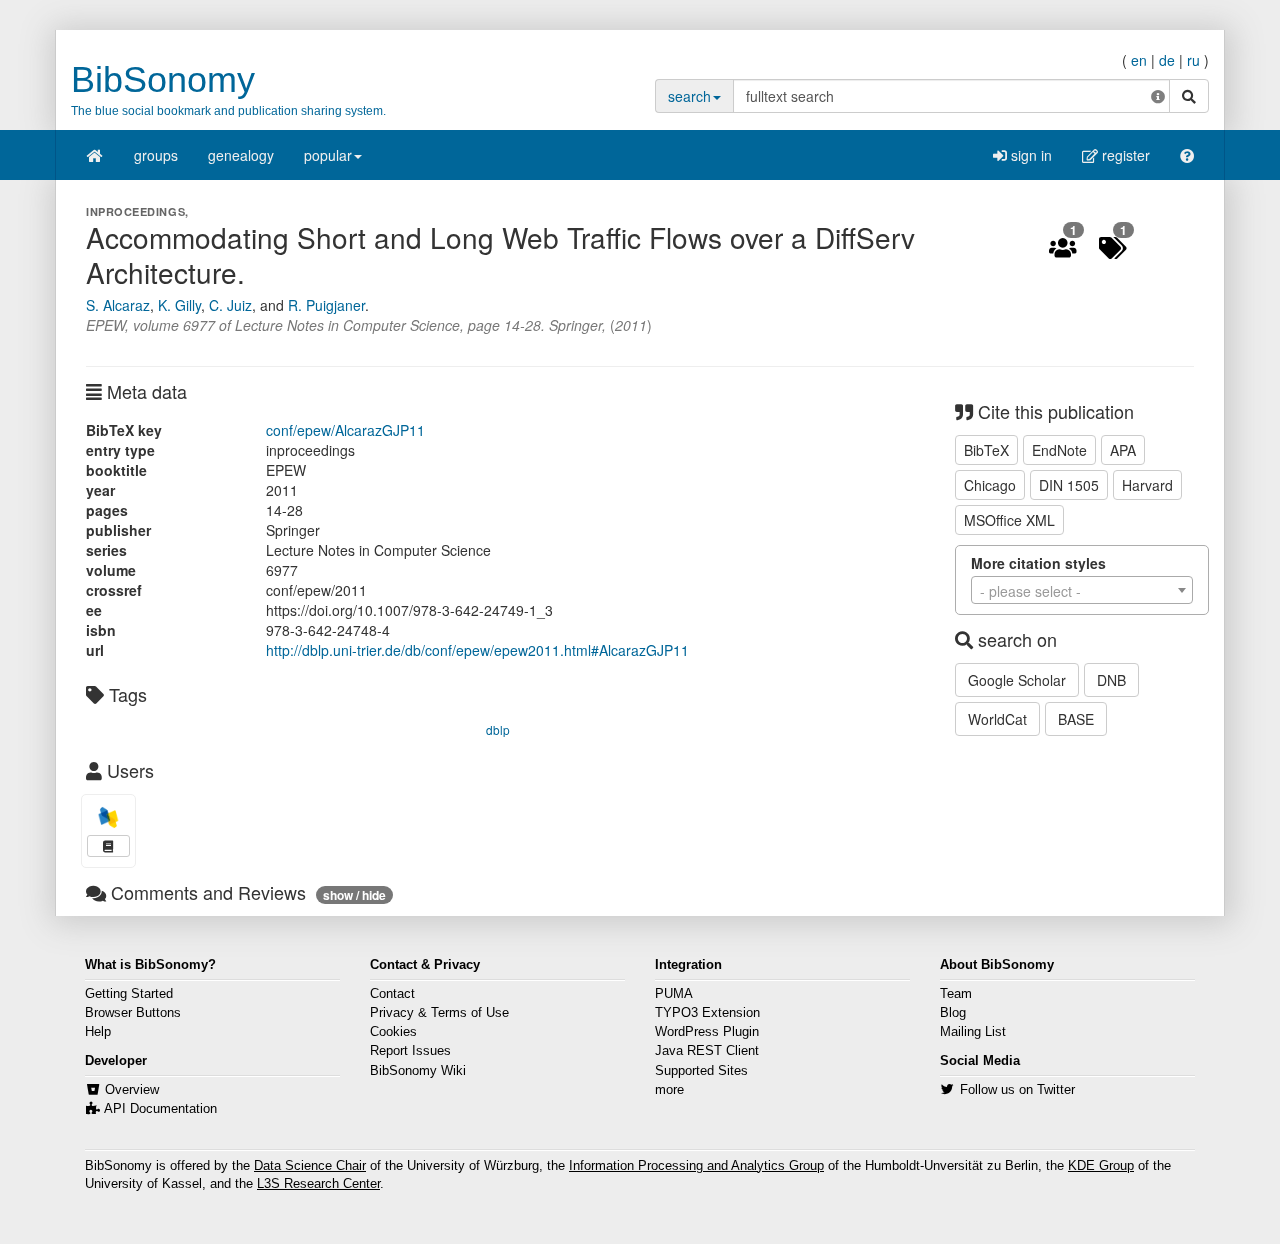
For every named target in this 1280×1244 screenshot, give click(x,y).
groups (156, 155)
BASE (1076, 719)
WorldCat (997, 719)
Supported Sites (701, 1071)
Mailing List (973, 1032)
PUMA (674, 994)
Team (956, 994)
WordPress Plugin (707, 1032)
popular (328, 155)
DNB (1111, 680)
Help (98, 1032)
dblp (498, 729)
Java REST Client (707, 1051)
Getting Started (129, 994)
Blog (953, 1013)
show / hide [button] (354, 895)
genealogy (241, 155)
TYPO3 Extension (707, 1013)
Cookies (393, 1032)
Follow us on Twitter (1017, 1090)
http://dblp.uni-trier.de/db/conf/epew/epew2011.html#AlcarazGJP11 (477, 650)
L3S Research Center (318, 1184)
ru (1193, 60)
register (1124, 155)
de (1167, 60)
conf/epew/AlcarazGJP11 (345, 430)
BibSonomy (163, 79)
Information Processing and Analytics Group (696, 1166)
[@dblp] (108, 817)
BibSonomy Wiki (418, 1071)
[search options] (1158, 96)
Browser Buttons (133, 1013)
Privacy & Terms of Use (439, 1013)
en (1139, 60)
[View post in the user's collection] (108, 846)
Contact (392, 994)
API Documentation (160, 1109)
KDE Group (1101, 1166)
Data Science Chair (310, 1166)
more (669, 1090)
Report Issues (410, 1051)
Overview (132, 1090)
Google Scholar (1017, 680)
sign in (1029, 155)
